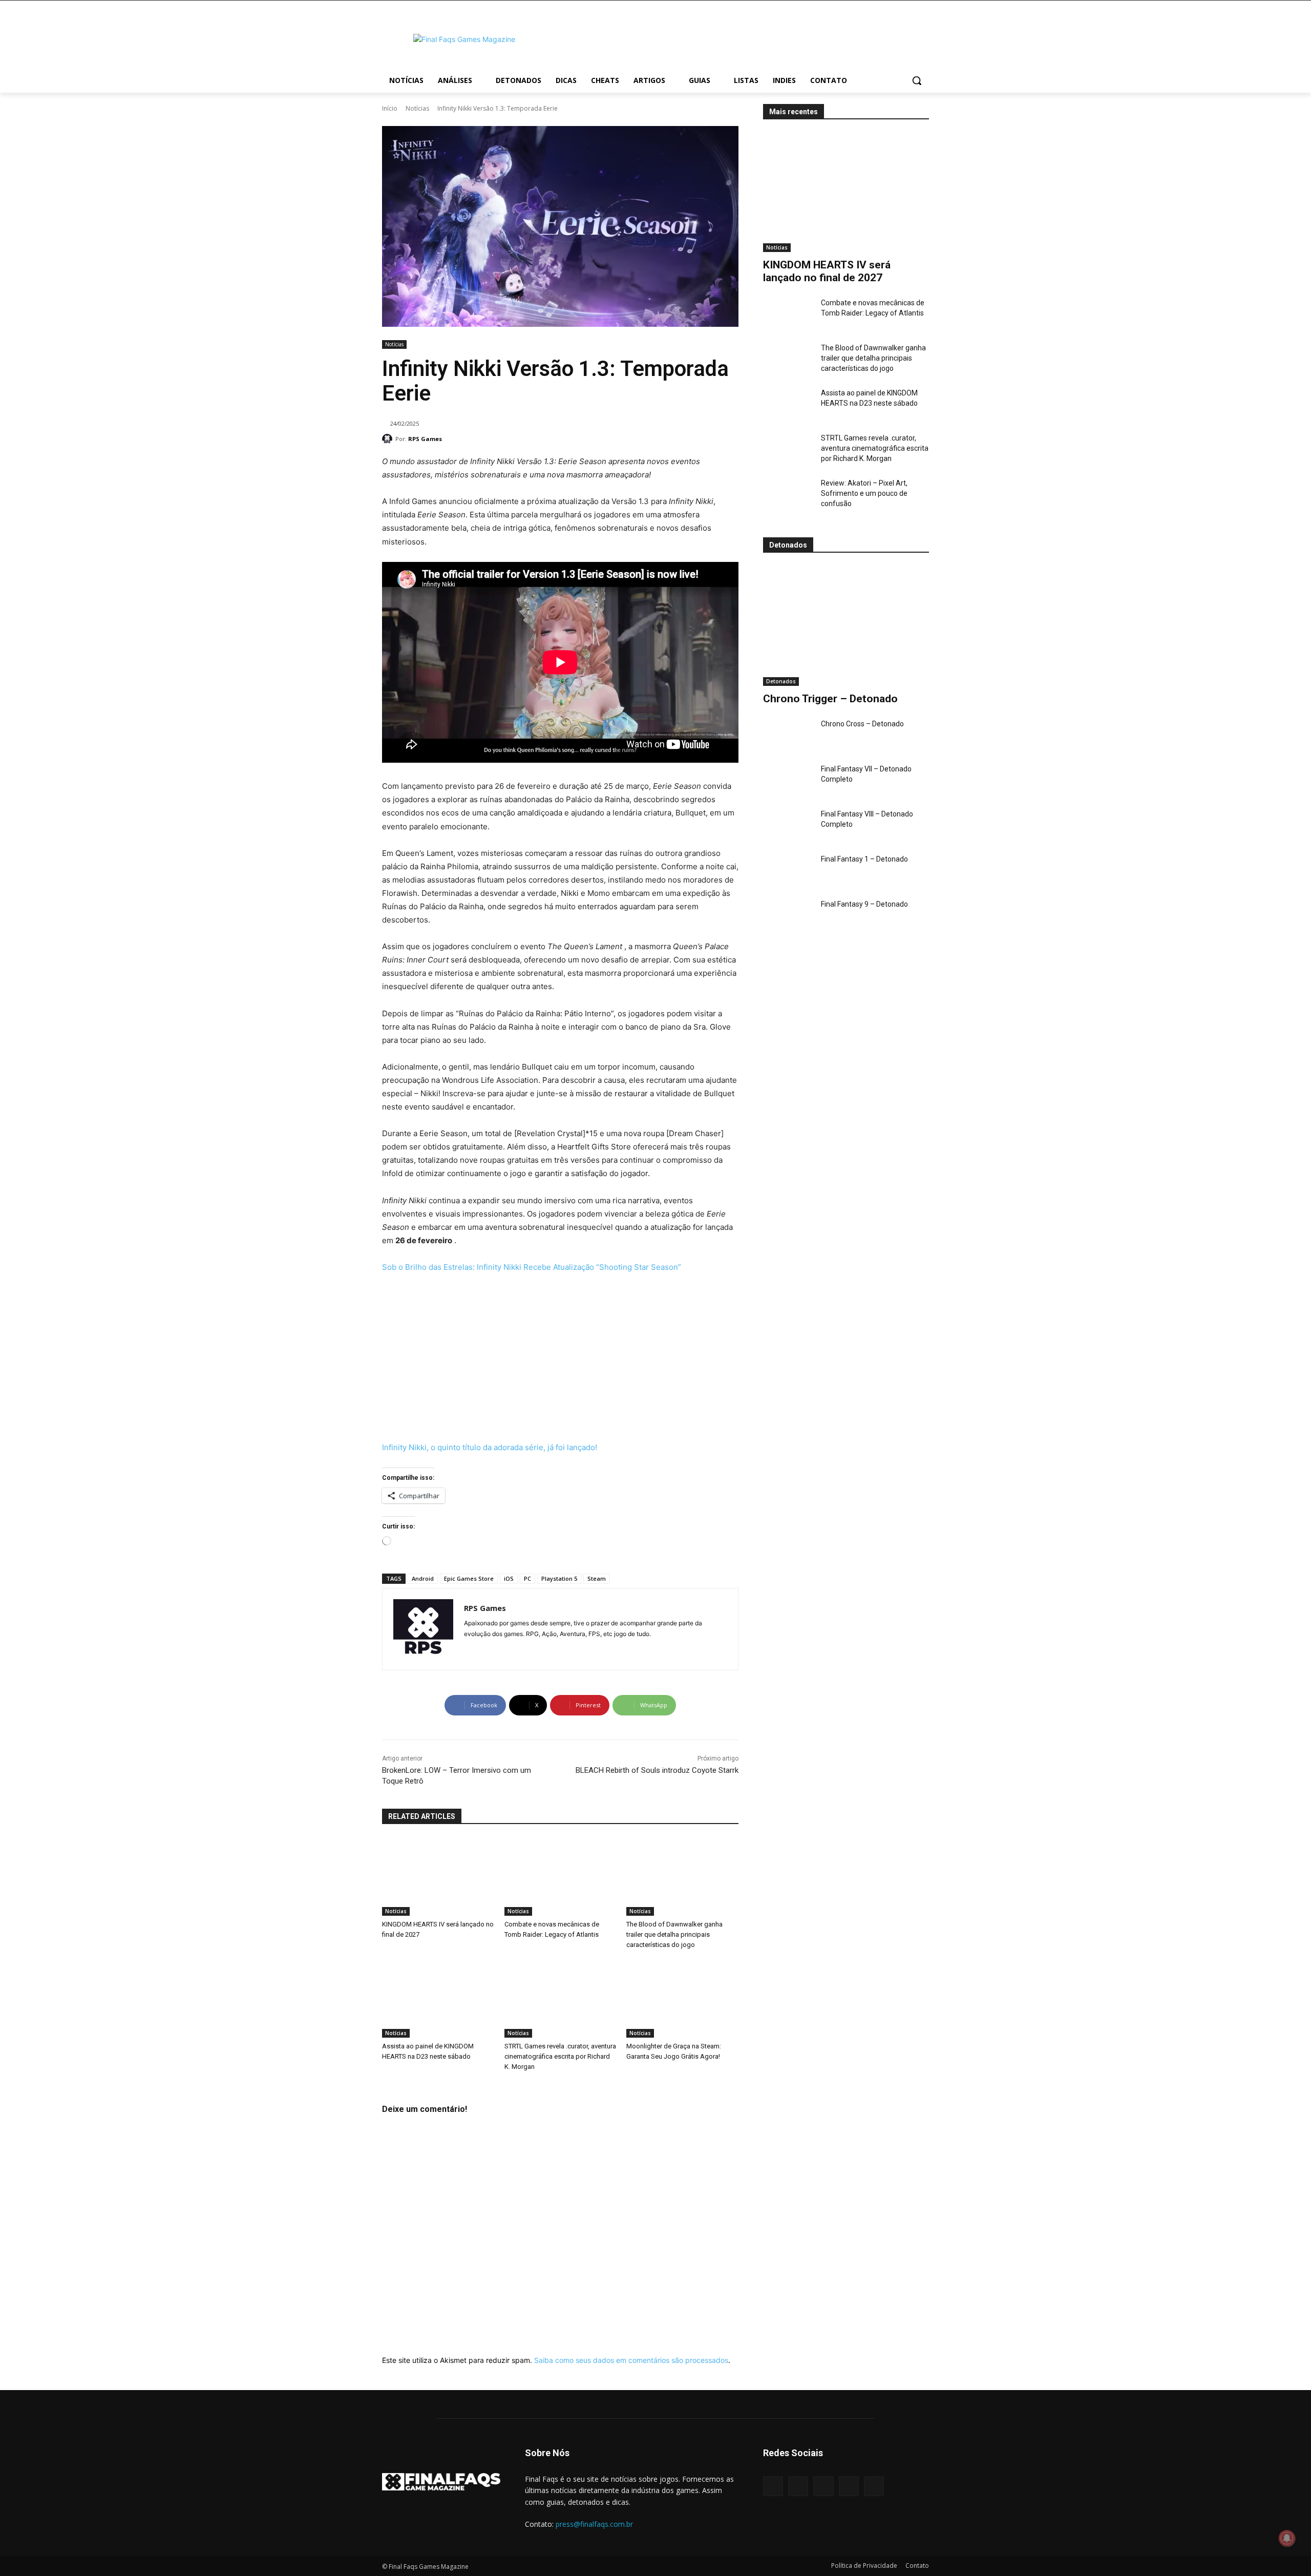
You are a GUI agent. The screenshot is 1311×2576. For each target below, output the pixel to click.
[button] (917, 80)
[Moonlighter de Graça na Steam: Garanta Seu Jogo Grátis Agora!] (682, 1998)
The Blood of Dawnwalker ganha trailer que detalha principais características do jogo (873, 358)
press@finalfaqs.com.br (594, 2524)
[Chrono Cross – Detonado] (788, 736)
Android (423, 1578)
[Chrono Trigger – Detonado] (846, 626)
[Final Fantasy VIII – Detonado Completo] (788, 826)
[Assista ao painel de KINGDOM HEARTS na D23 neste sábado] (788, 405)
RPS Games (425, 439)
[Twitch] (849, 2486)
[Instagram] (468, 1650)
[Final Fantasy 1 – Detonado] (788, 871)
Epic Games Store (469, 1578)
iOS (509, 1578)
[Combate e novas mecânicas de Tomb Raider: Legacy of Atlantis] (788, 315)
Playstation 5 (559, 1578)
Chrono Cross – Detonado (862, 724)
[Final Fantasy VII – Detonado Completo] (788, 781)
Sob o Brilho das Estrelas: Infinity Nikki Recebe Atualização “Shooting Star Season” (532, 1267)
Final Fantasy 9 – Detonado (864, 904)
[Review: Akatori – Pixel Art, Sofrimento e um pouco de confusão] (788, 495)
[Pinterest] (823, 2486)
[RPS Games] (389, 439)
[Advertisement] (737, 38)
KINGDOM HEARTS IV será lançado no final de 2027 (827, 271)
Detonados (781, 681)
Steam (597, 1578)
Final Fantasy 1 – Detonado (864, 859)
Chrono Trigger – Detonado (830, 699)
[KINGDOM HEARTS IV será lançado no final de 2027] (846, 192)
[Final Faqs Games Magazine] (464, 39)
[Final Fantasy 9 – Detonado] (788, 916)
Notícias (417, 108)
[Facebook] (773, 2486)
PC (527, 1578)
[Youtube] (486, 1650)
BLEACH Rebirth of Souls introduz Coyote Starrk (657, 1770)
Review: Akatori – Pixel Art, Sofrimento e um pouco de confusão (864, 493)
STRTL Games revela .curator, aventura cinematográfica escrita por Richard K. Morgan (875, 448)
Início (390, 108)
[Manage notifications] (1287, 2538)
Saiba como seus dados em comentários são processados (631, 2360)
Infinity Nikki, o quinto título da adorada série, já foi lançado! (490, 1447)
